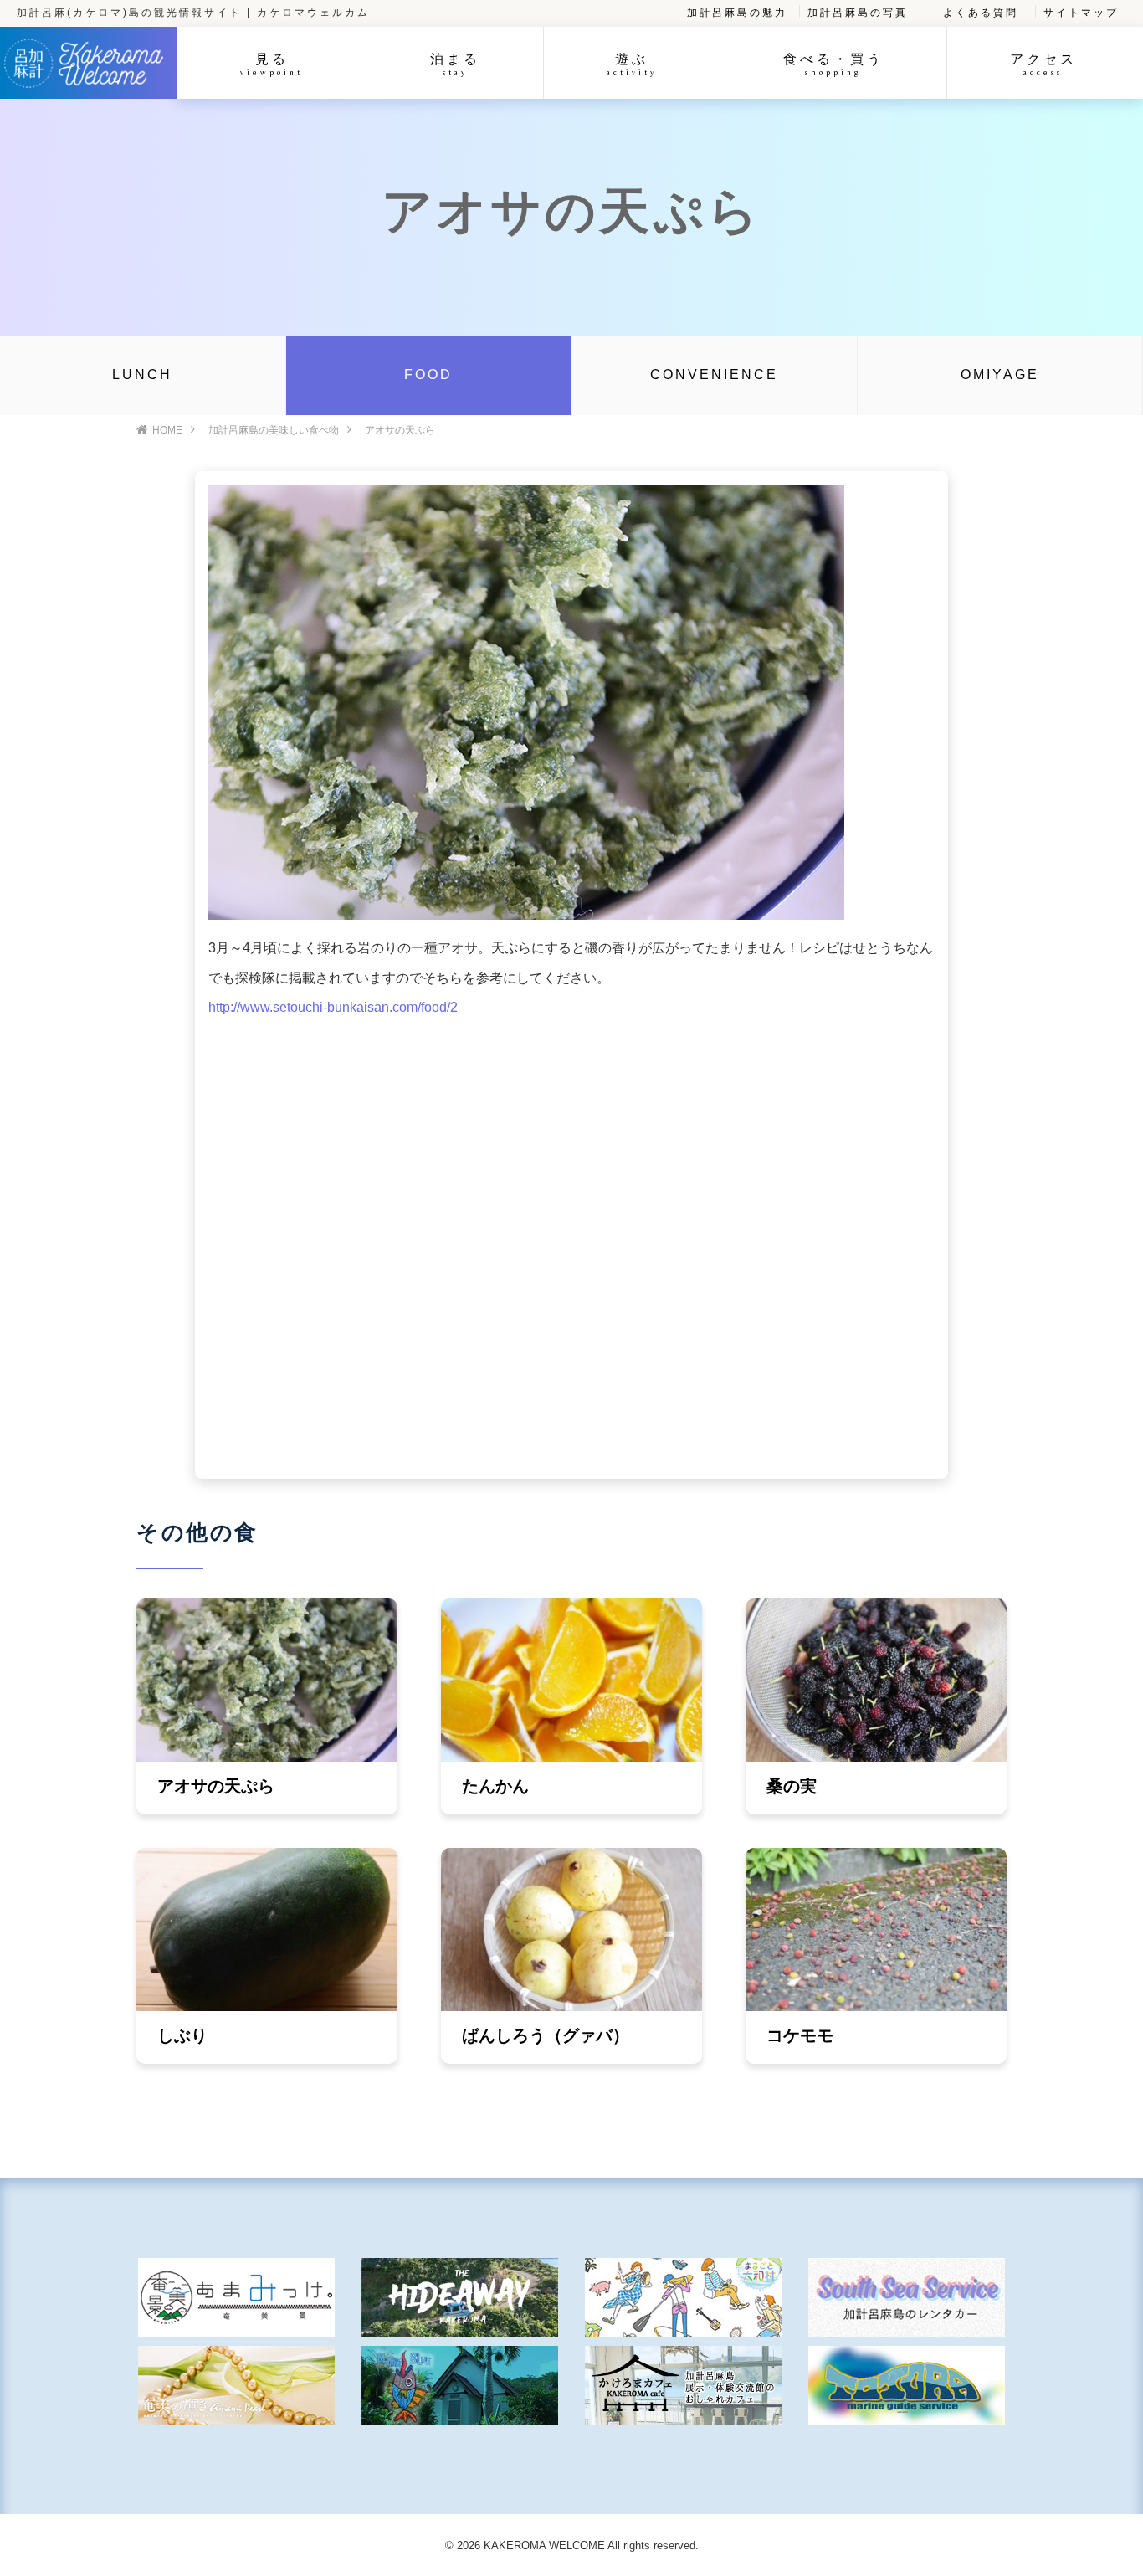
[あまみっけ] (236, 2298)
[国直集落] (683, 2298)
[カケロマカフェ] (683, 2386)
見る (272, 64)
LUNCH (142, 375)
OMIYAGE (1000, 375)
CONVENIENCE (714, 375)
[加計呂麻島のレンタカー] (907, 2298)
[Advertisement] (571, 1244)
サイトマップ (1081, 13)
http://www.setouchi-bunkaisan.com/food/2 (333, 1007)
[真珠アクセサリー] (236, 2386)
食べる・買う (833, 64)
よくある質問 (981, 13)
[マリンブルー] (460, 2386)
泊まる (455, 64)
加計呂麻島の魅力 (737, 13)
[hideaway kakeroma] (460, 2298)
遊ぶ (632, 64)
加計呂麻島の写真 (858, 13)
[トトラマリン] (907, 2386)
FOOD (428, 375)
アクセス (1043, 64)
